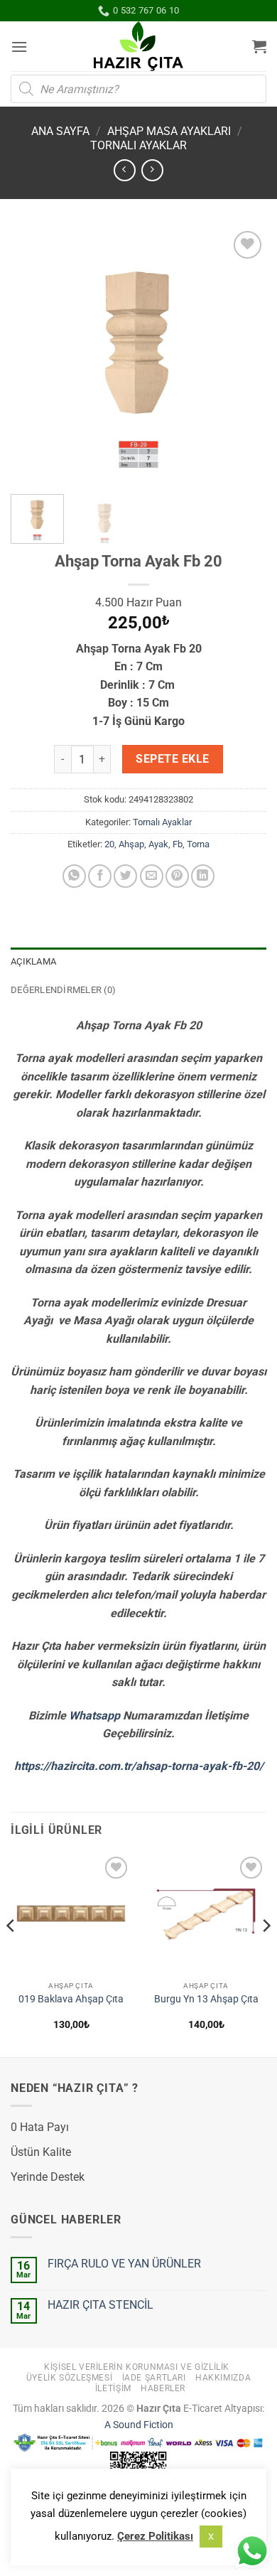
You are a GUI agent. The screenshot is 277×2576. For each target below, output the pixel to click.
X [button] (211, 2537)
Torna (198, 844)
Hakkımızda (223, 2378)
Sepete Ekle (172, 759)
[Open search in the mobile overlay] (138, 89)
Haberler (163, 2388)
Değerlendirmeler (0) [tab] (63, 990)
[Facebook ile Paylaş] (100, 876)
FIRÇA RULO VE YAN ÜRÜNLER (124, 2264)
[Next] (244, 355)
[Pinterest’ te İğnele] (177, 876)
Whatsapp (94, 1716)
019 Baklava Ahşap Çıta (71, 1999)
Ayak (158, 844)
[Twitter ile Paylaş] (125, 876)
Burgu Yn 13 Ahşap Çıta (206, 1999)
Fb (178, 844)
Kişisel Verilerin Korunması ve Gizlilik (137, 2367)
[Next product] (125, 170)
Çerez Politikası (155, 2536)
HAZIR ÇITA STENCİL (101, 2305)
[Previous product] (152, 170)
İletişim (113, 2388)
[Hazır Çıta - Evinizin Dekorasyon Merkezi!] (139, 46)
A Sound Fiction (139, 2425)
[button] (19, 47)
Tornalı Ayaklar (138, 145)
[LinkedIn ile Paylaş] (203, 876)
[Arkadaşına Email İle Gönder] (152, 876)
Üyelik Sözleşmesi (69, 2378)
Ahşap (131, 844)
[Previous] (33, 355)
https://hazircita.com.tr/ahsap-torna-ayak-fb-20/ (139, 1766)
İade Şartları (154, 2378)
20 (109, 844)
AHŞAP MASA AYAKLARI (169, 131)
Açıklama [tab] (33, 961)
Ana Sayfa (60, 131)
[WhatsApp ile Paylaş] (74, 876)
